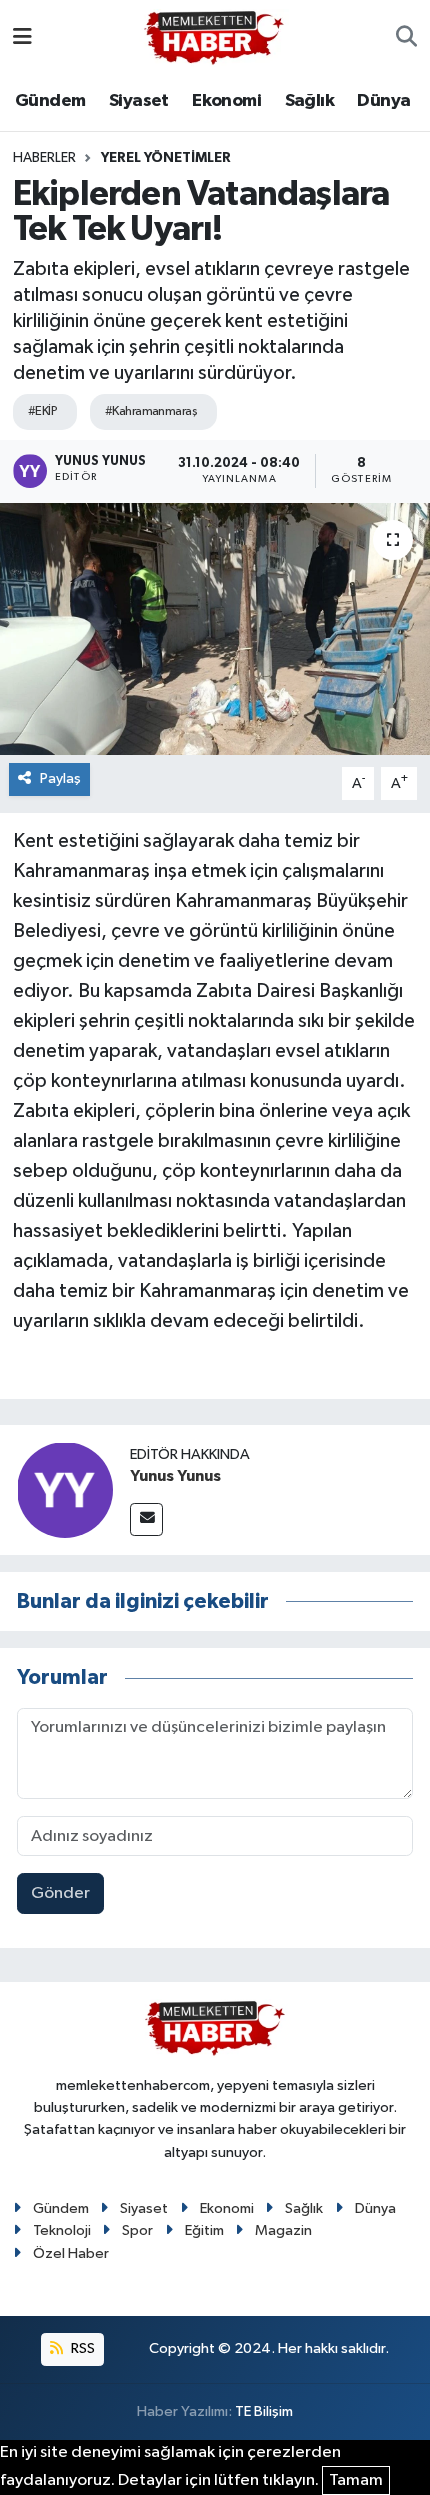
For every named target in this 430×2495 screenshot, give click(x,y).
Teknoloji (62, 2230)
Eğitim (204, 2230)
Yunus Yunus (175, 1476)
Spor (137, 2230)
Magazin (283, 2230)
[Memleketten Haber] (214, 37)
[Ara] (406, 38)
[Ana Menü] (22, 37)
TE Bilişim (264, 2411)
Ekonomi (226, 101)
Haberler (44, 158)
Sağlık (309, 101)
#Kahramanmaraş (151, 411)
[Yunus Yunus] (65, 1489)
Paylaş (60, 778)
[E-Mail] (146, 1519)
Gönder (60, 1893)
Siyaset (139, 101)
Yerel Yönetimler (166, 158)
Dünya (383, 101)
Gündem (50, 101)
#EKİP (42, 411)
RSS (81, 2348)
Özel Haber (71, 2253)
